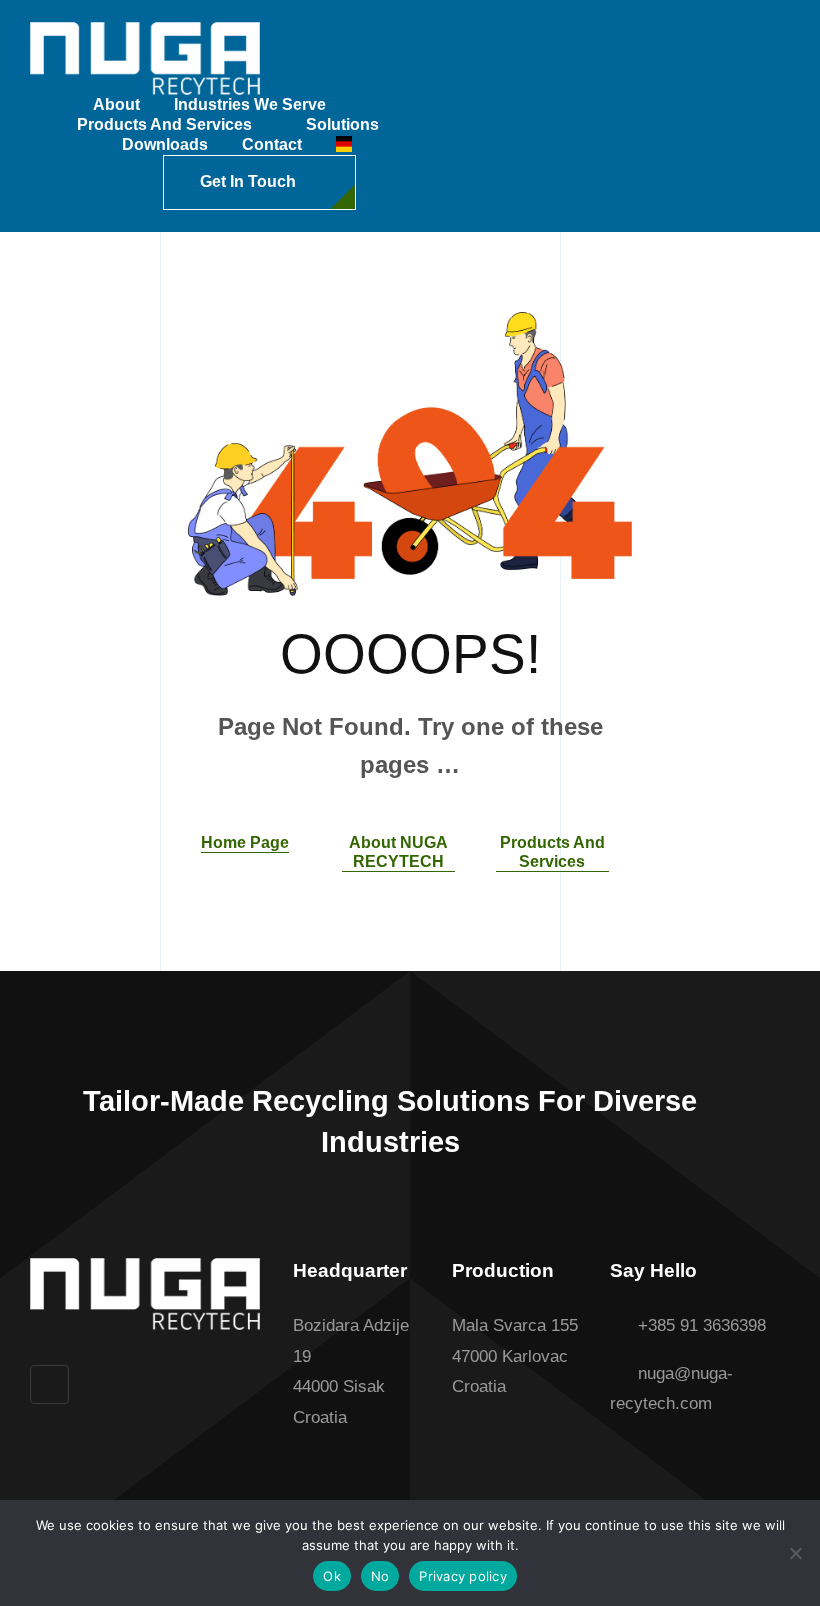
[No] (795, 1553)
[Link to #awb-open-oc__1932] (385, 183)
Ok (332, 1576)
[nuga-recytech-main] (145, 30)
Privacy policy (463, 1576)
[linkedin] (49, 1384)
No (380, 1576)
